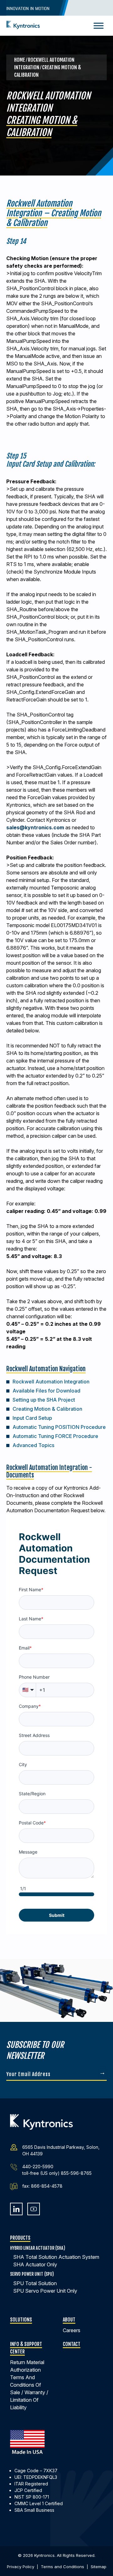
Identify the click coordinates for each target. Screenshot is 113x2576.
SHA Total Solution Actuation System (56, 2257)
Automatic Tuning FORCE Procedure (55, 1436)
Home (20, 60)
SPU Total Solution (35, 2283)
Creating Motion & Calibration (47, 1409)
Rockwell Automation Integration (51, 1382)
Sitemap (99, 2567)
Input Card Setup (32, 1418)
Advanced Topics (33, 1445)
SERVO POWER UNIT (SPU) (32, 2274)
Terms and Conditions (62, 2567)
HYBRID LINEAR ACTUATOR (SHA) (38, 2248)
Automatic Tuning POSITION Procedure (59, 1427)
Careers (72, 2330)
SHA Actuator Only (35, 2264)
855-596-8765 (76, 2173)
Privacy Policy (21, 2567)
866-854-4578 (47, 2186)
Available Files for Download (46, 1391)
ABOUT (69, 2320)
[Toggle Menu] (99, 26)
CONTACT (72, 2344)
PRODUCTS (20, 2238)
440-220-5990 (38, 2167)
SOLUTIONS (21, 2320)
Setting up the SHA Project (44, 1400)
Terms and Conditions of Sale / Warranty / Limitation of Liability (29, 2392)
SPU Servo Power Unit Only (45, 2291)
